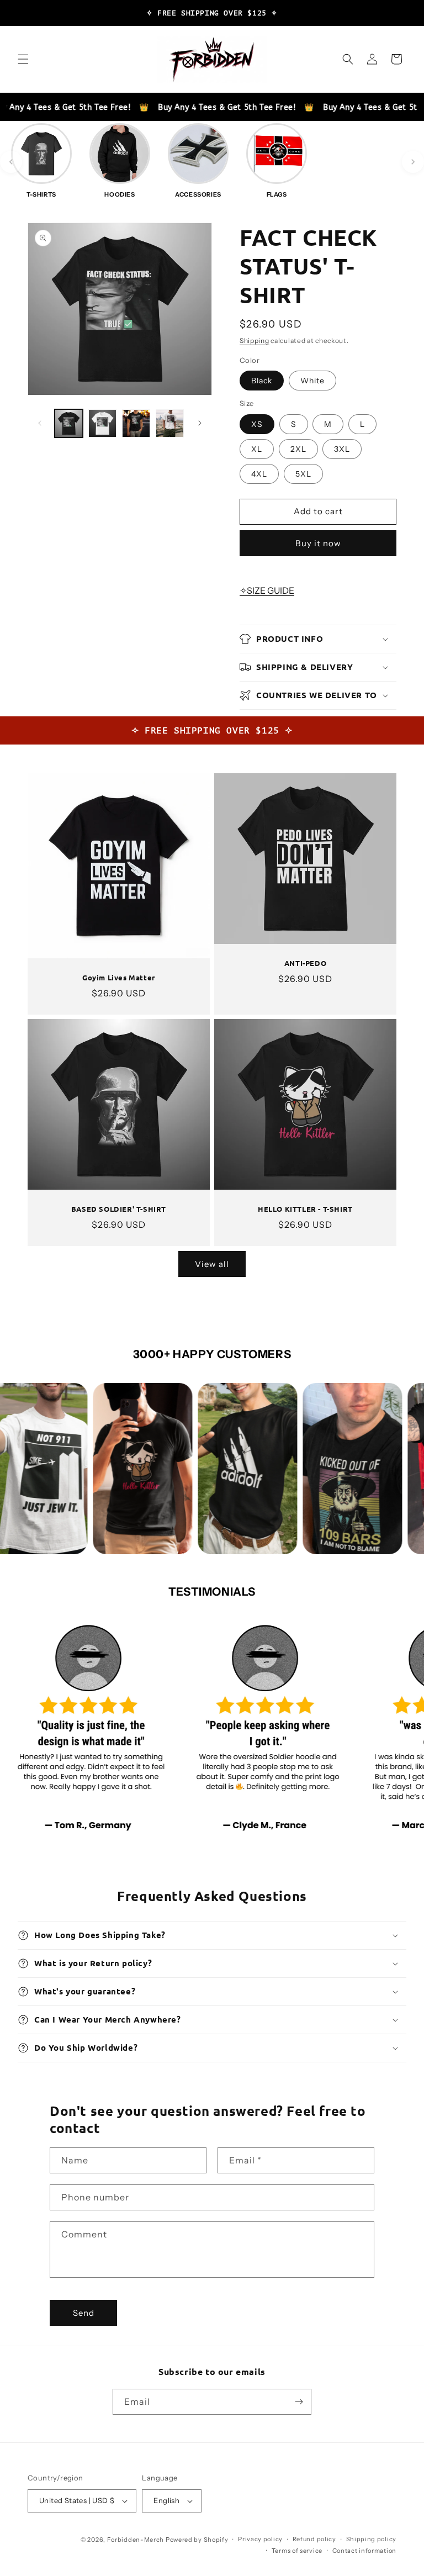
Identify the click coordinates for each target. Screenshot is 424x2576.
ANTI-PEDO (305, 963)
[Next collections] (413, 162)
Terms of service (297, 2551)
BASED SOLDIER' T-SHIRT (119, 1209)
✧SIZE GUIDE (267, 590)
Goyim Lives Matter (119, 978)
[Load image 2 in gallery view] (102, 423)
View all (212, 1264)
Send (84, 2313)
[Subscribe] (299, 2402)
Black (262, 381)
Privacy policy (260, 2539)
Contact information (364, 2551)
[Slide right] (200, 423)
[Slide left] (40, 423)
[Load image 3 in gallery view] (136, 423)
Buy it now (318, 543)
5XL (303, 474)
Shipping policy (372, 2539)
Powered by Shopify (197, 2540)
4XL (259, 474)
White (312, 381)
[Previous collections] (11, 162)
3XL (342, 449)
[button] (23, 59)
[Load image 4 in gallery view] (170, 423)
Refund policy (314, 2539)
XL (257, 449)
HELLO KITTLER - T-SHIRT (305, 1209)
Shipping (255, 341)
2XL (298, 449)
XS (257, 424)
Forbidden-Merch (136, 2540)
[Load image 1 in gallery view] (69, 423)
